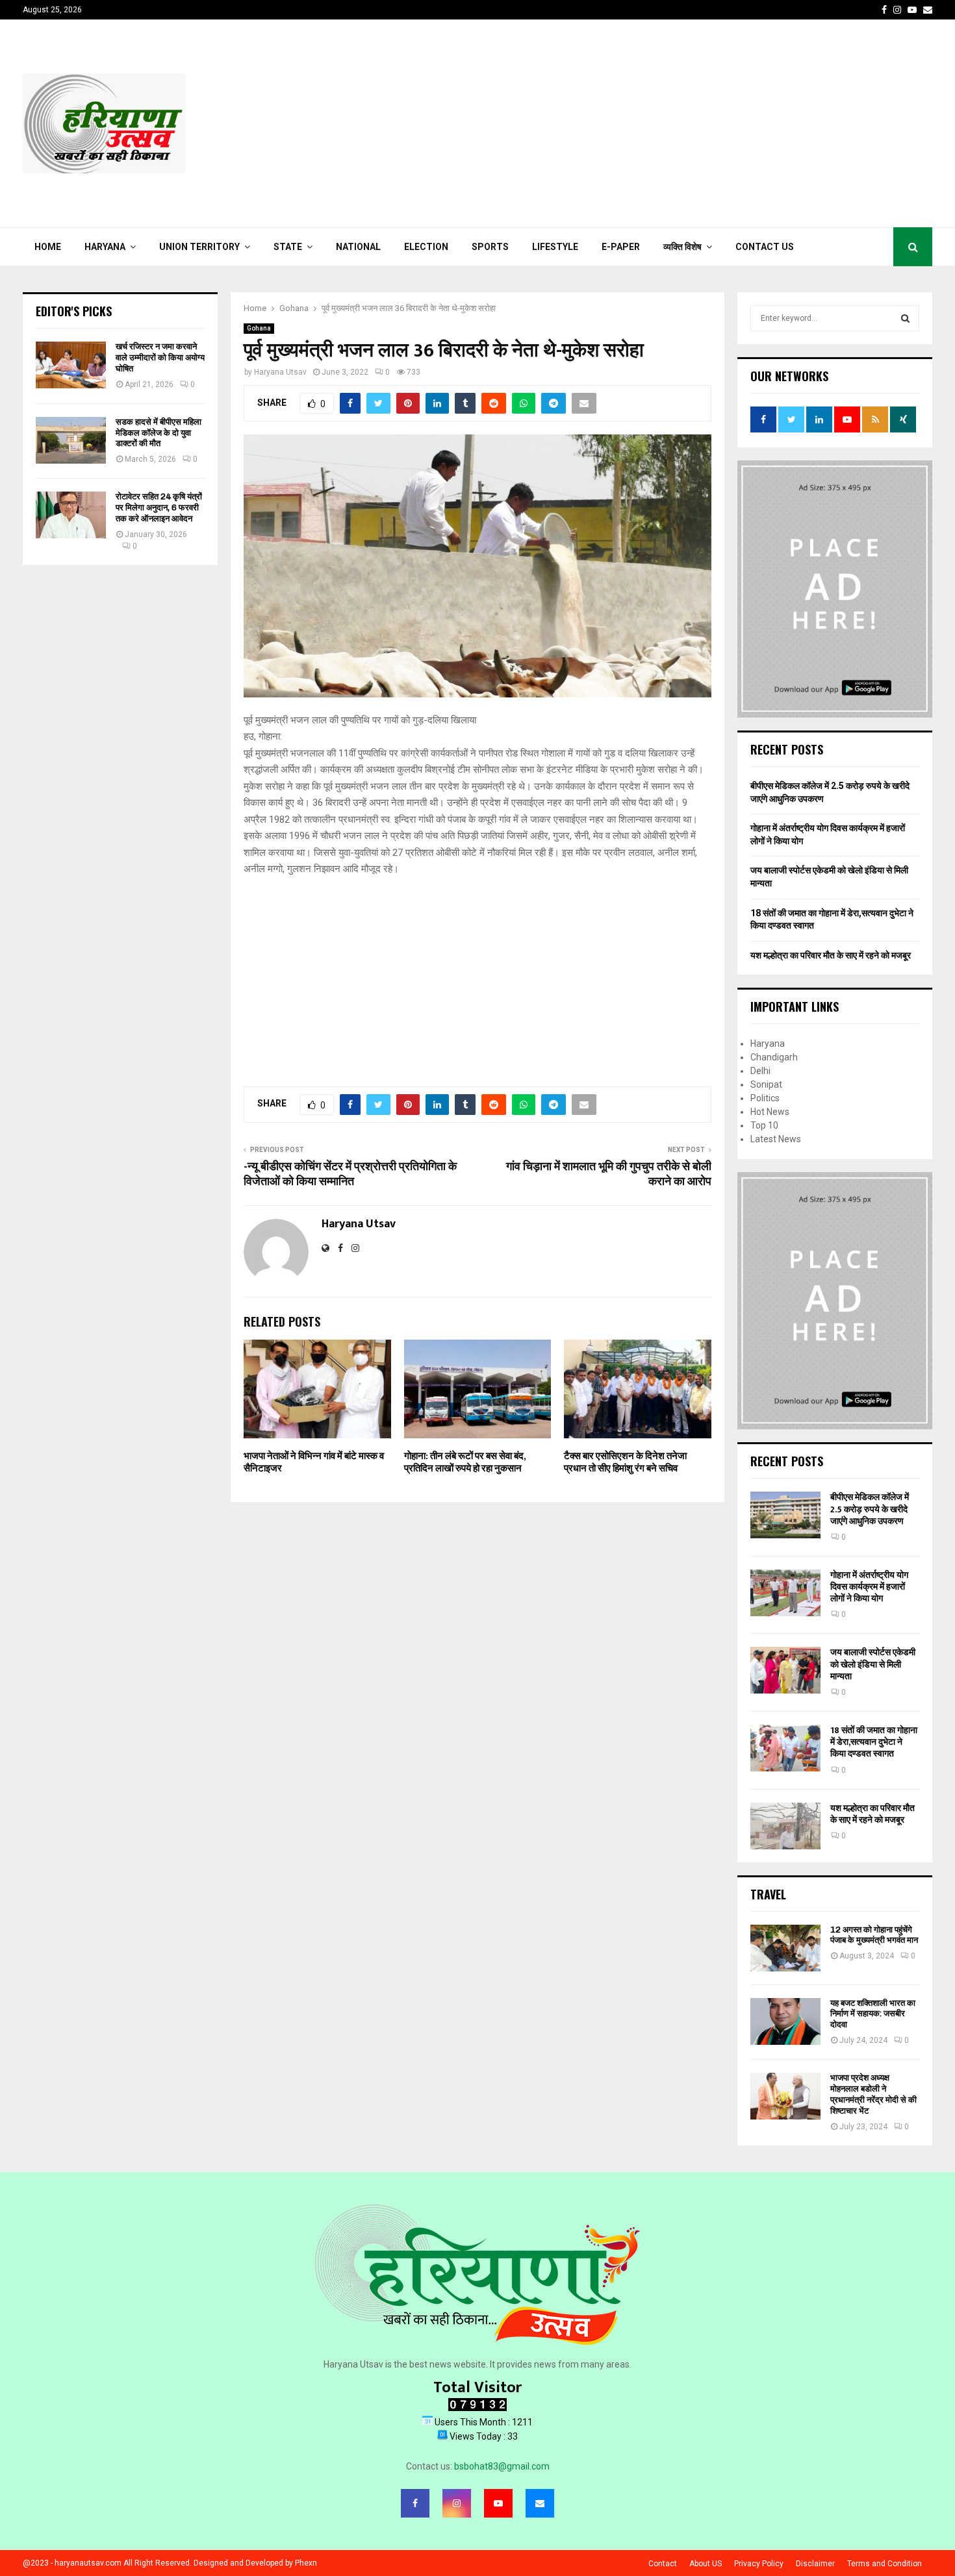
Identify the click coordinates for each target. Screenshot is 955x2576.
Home (48, 247)
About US (706, 2564)
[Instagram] (457, 2503)
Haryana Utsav (280, 372)
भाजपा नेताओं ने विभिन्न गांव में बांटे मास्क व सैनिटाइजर (314, 1463)
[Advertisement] (696, 123)
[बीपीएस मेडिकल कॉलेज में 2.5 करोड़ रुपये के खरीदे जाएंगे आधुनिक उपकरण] (785, 1515)
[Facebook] (415, 2503)
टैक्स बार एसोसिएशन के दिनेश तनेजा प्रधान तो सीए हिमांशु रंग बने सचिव (625, 1463)
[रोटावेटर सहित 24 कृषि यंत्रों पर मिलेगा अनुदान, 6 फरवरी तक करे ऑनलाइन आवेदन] (71, 515)
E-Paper (621, 247)
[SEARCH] (905, 318)
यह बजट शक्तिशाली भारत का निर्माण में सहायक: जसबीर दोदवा (873, 2014)
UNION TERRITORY (199, 247)
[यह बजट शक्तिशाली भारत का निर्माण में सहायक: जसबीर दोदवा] (785, 2021)
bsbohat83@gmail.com (502, 2466)
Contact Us (765, 247)
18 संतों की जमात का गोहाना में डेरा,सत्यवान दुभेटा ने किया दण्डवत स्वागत (874, 1742)
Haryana (105, 247)
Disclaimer (815, 2564)
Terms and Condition (885, 2564)
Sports (490, 247)
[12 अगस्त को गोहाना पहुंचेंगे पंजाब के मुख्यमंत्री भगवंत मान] (785, 1948)
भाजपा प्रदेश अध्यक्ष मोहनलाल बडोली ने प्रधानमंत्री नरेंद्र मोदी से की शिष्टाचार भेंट (873, 2094)
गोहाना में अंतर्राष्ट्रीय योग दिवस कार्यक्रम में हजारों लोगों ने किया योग (869, 1587)
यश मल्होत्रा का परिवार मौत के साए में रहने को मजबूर (831, 955)
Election (426, 247)
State (288, 247)
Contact (663, 2564)
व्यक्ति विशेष (682, 247)
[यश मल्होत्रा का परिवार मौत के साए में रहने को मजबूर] (785, 1826)
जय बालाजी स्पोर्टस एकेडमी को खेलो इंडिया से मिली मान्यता (873, 1664)
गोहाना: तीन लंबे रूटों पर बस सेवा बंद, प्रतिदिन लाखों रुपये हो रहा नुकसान (465, 1463)
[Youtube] (498, 2503)
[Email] (540, 2503)
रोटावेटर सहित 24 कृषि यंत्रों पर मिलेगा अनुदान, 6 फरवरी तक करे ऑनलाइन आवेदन (159, 507)
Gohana (259, 328)
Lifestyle (555, 247)
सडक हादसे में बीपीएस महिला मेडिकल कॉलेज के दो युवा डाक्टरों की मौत (159, 433)
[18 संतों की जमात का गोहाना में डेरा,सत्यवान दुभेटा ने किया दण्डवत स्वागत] (785, 1748)
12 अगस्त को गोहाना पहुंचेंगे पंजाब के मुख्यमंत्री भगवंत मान (874, 1935)
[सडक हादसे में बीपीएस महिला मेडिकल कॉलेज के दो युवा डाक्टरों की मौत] (71, 440)
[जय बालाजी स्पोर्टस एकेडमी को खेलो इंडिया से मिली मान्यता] (785, 1670)
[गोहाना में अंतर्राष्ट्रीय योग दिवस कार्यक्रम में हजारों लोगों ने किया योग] (785, 1593)
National (358, 247)
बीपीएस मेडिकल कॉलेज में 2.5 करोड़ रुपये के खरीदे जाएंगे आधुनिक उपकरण (870, 1509)
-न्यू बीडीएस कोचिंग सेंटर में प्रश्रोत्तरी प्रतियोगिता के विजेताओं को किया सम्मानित (350, 1175)
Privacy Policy (759, 2564)
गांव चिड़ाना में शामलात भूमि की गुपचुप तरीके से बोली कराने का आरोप (609, 1175)
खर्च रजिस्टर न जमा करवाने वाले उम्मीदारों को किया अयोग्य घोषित (160, 357)
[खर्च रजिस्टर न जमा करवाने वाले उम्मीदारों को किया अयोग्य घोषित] (71, 365)
